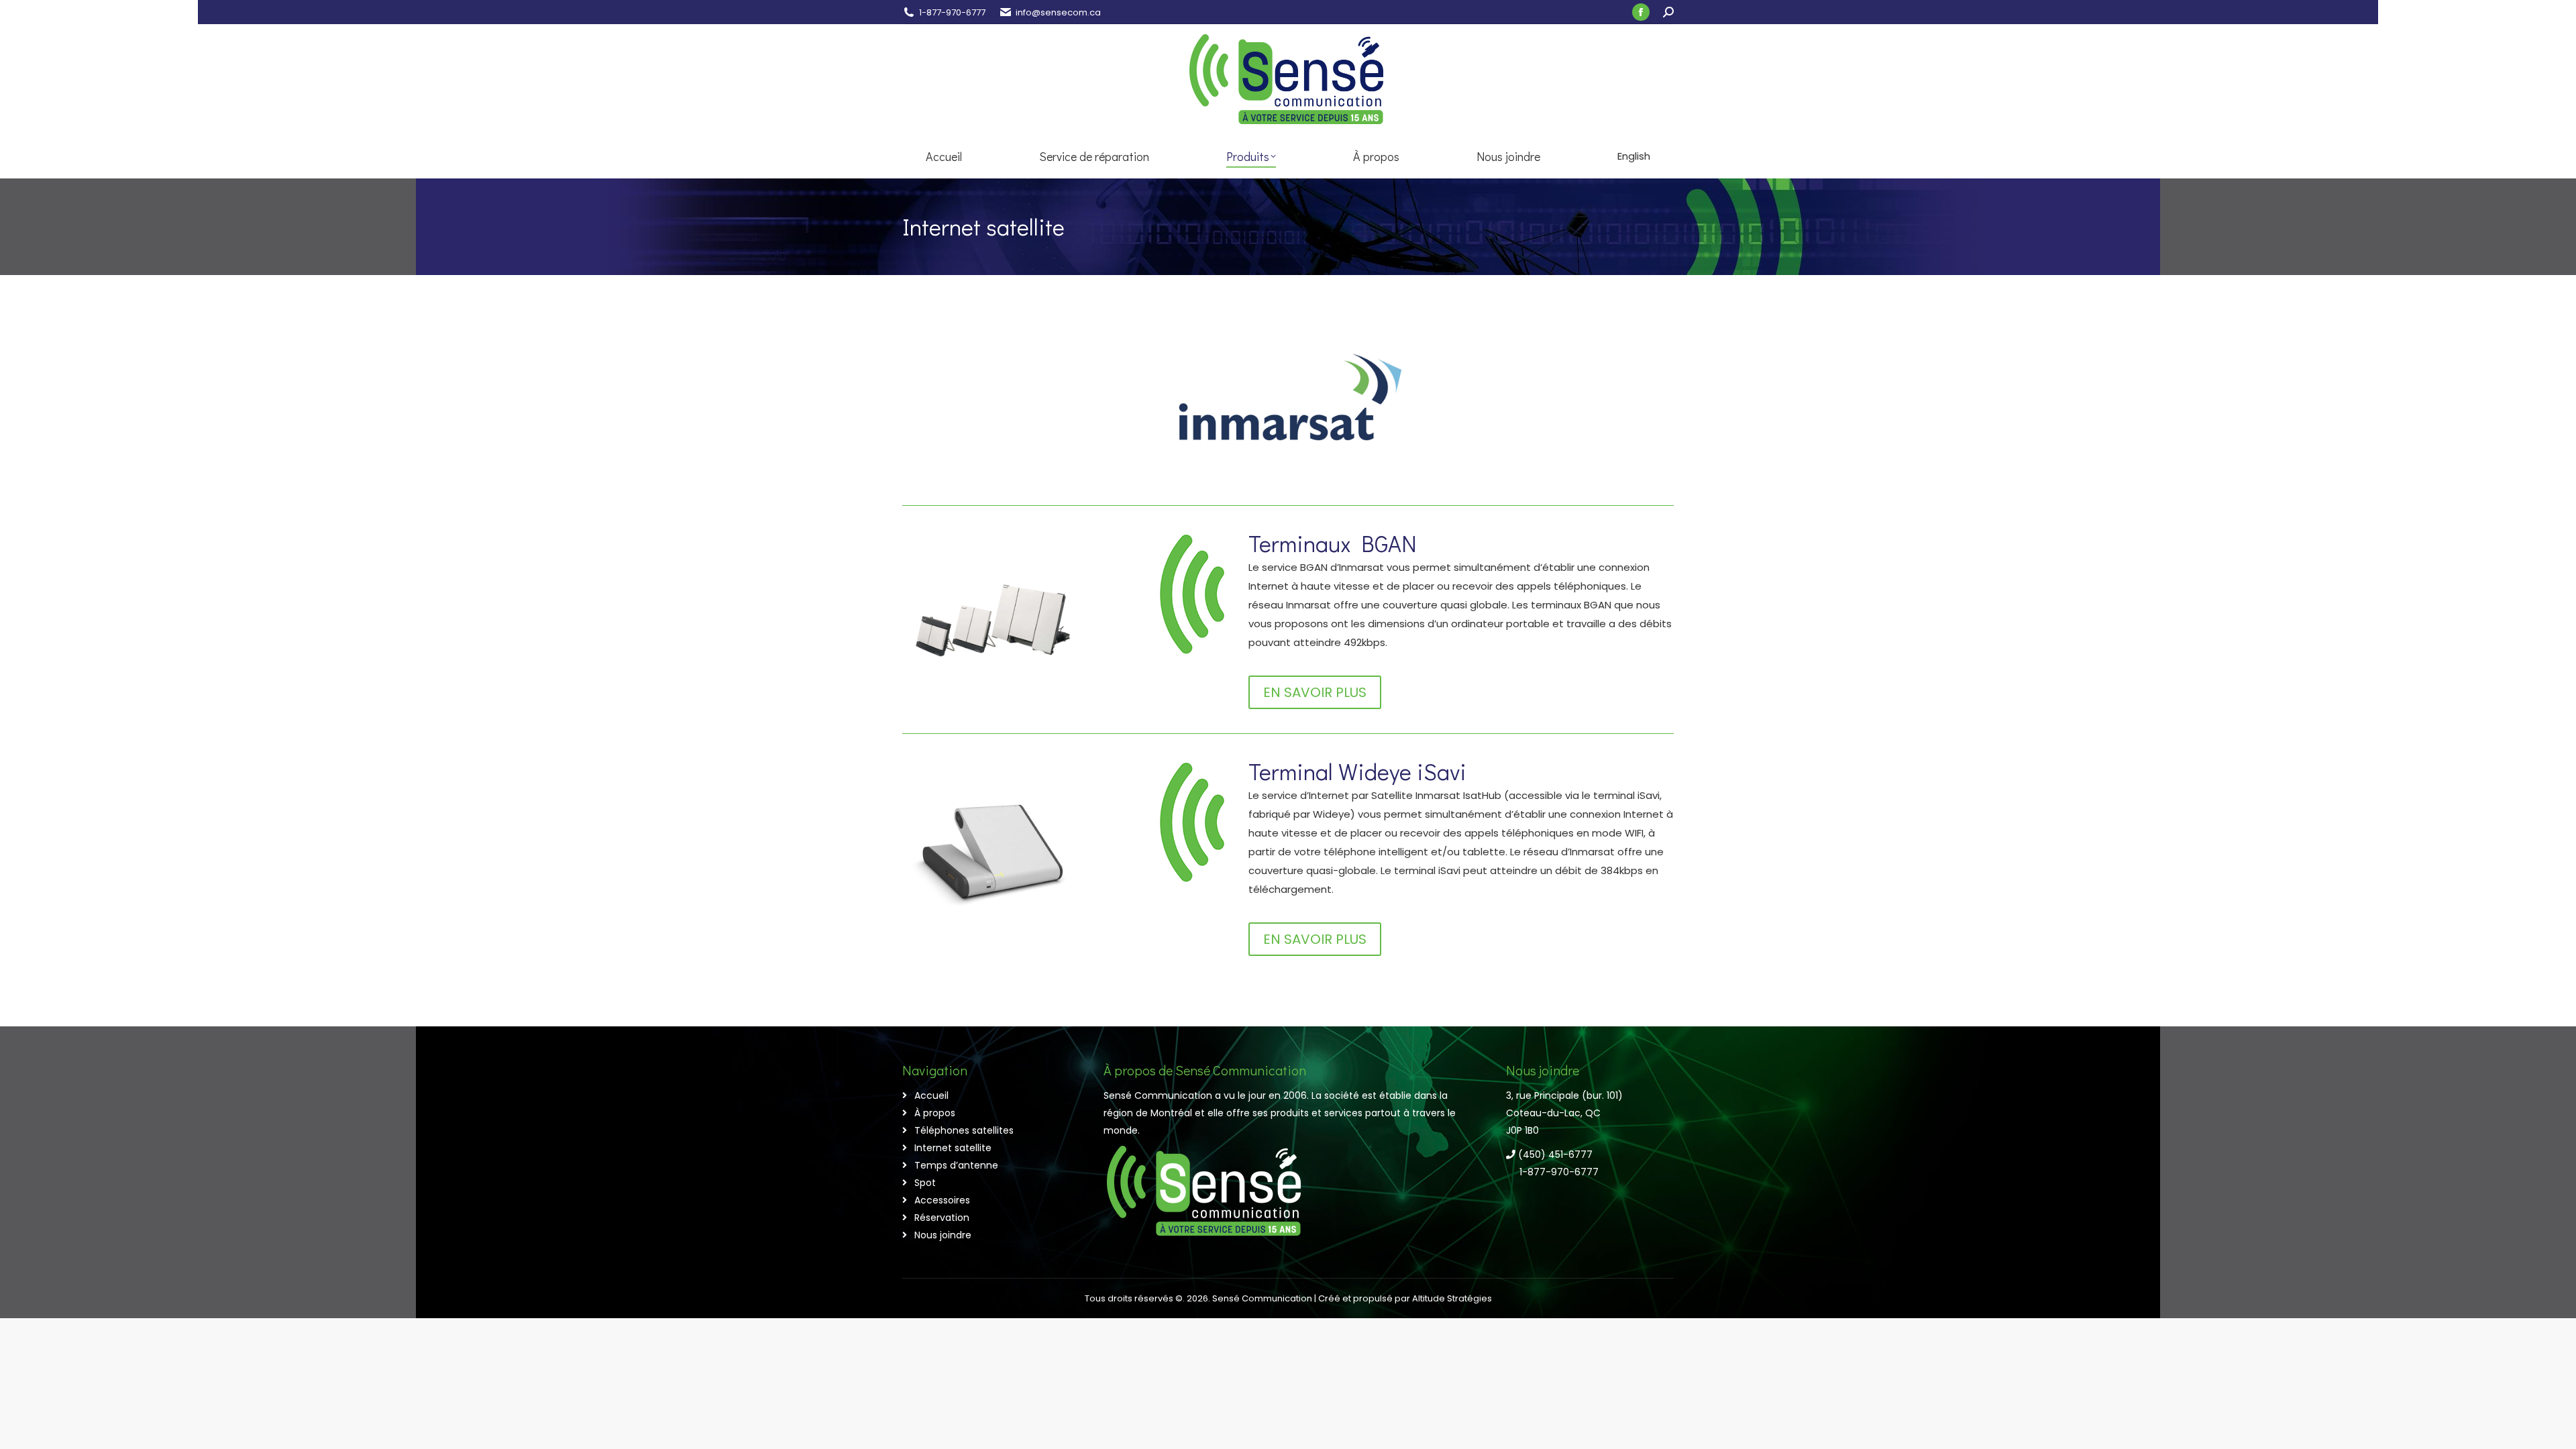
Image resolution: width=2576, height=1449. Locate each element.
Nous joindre (943, 1235)
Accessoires (942, 1200)
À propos (935, 1113)
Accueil (931, 1095)
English (1634, 156)
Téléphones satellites (964, 1130)
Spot (925, 1183)
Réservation (942, 1218)
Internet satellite (953, 1148)
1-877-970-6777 (952, 12)
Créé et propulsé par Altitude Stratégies (1405, 1298)
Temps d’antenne (956, 1165)
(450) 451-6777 (1554, 1155)
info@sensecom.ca (1058, 12)
